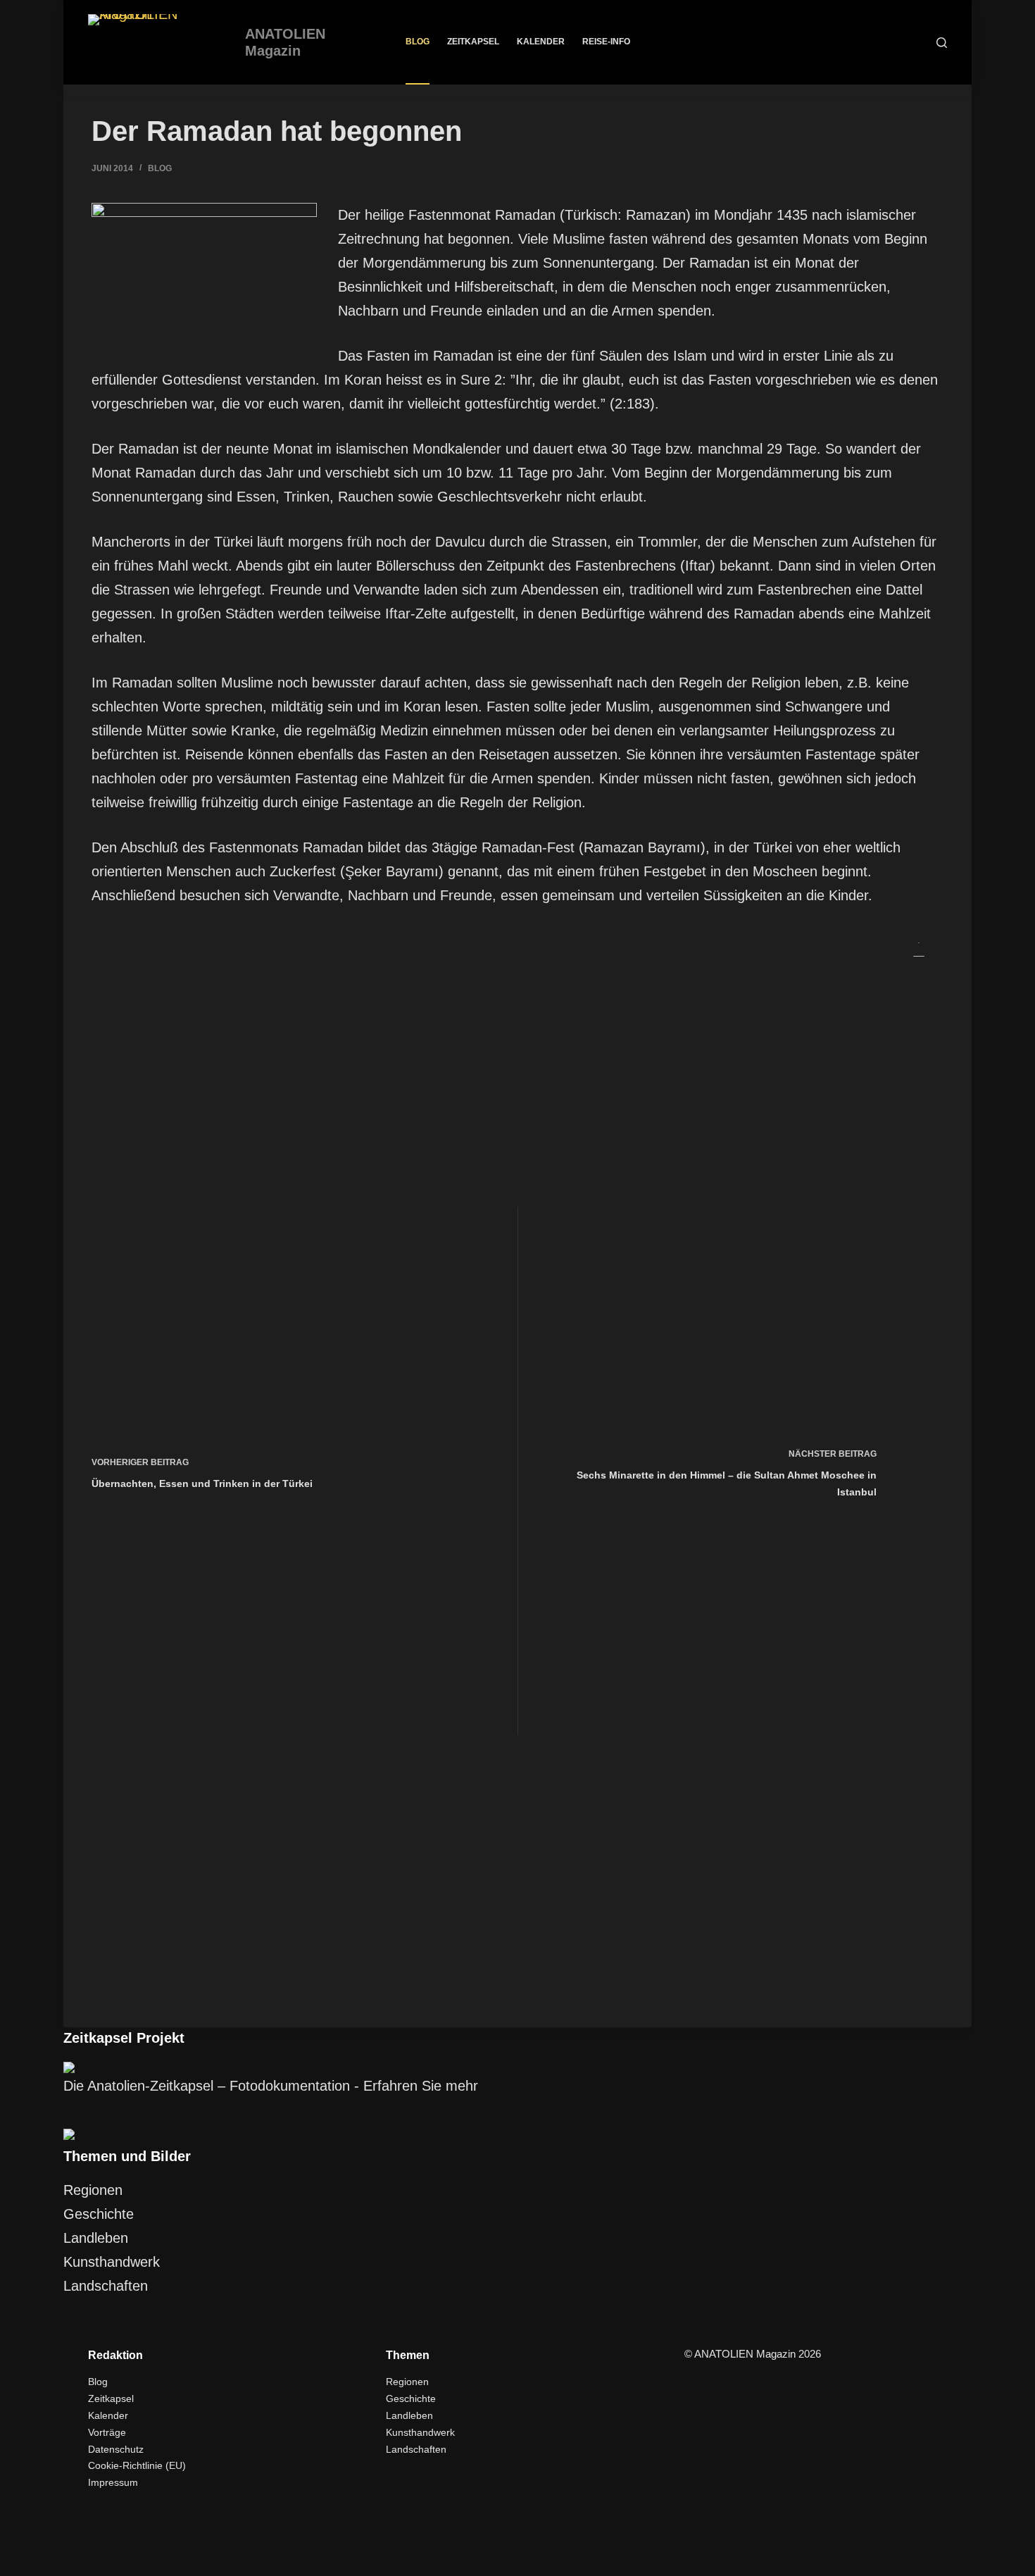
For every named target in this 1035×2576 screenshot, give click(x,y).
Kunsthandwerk (112, 2262)
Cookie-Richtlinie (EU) (137, 2465)
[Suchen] (942, 43)
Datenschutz (116, 2449)
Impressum (113, 2482)
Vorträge (107, 2432)
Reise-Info (606, 42)
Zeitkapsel (473, 42)
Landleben (96, 2238)
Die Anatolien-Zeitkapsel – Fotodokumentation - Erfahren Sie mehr (271, 2086)
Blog (418, 42)
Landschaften (106, 2286)
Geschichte (99, 2214)
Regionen (93, 2190)
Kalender (541, 42)
